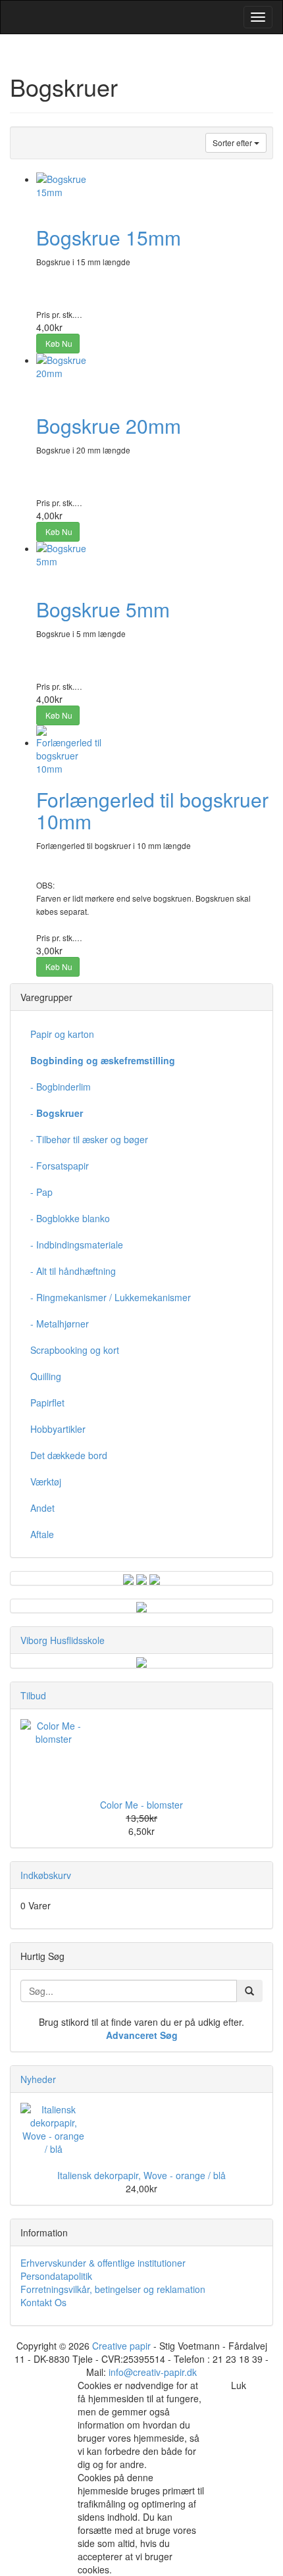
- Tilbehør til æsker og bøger (89, 1139)
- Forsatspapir (60, 1166)
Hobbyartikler (58, 1429)
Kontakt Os (43, 2302)
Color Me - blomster (141, 1805)
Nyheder (38, 2079)
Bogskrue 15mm (109, 237)
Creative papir (121, 2346)
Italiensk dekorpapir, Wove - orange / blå (141, 2175)
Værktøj (46, 1481)
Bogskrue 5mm (103, 609)
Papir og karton (62, 1034)
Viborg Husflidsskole (63, 1640)
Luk (239, 2385)
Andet (42, 1508)
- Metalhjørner (60, 1324)
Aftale (42, 1534)
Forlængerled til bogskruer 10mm (152, 810)
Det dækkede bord (69, 1455)
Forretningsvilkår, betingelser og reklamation (113, 2289)
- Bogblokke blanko (70, 1218)
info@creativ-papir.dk (153, 2372)
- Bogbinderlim (61, 1087)
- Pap (41, 1192)
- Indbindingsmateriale (77, 1245)
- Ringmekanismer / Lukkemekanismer (111, 1297)
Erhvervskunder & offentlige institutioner (103, 2263)
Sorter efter (233, 142)
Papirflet (47, 1403)
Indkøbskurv (46, 1875)
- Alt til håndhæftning (73, 1271)
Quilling (46, 1376)
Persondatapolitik (56, 2276)
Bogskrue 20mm (109, 425)
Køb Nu (58, 343)
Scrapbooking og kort (75, 1350)
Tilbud (33, 1695)
